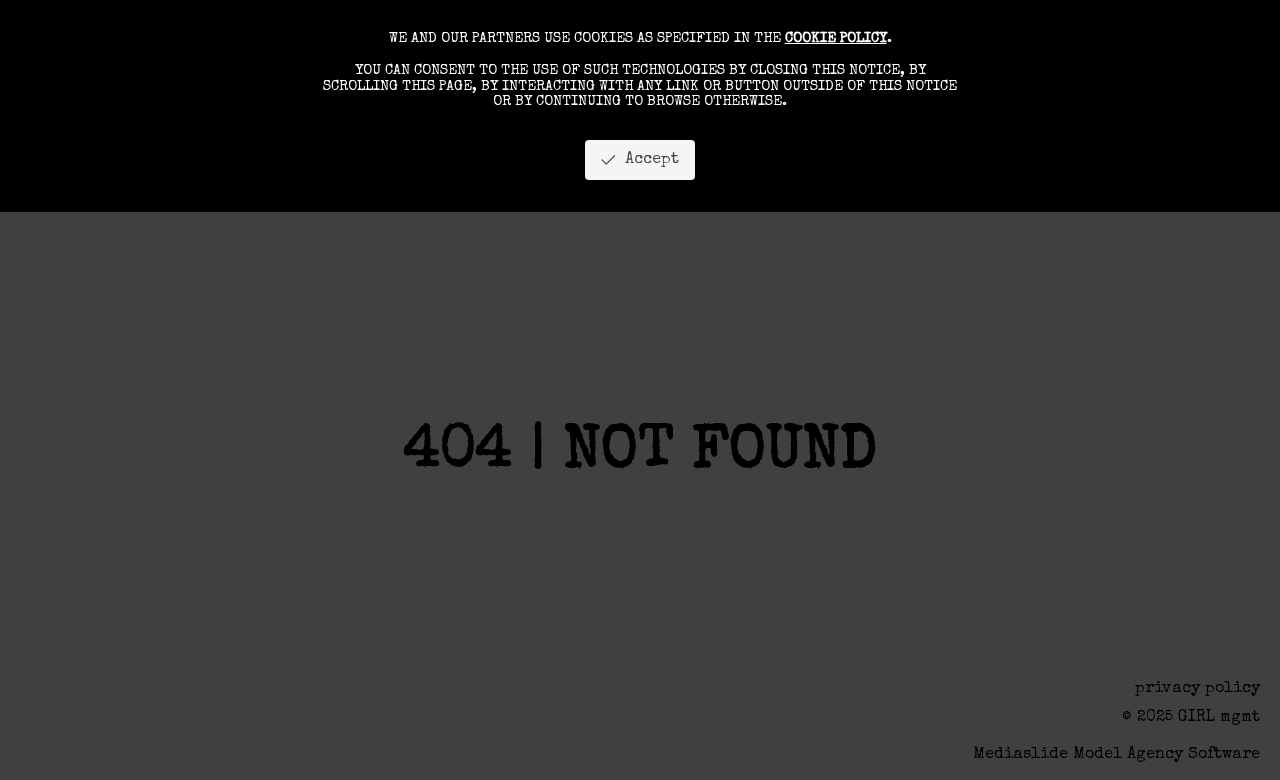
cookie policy (836, 39)
